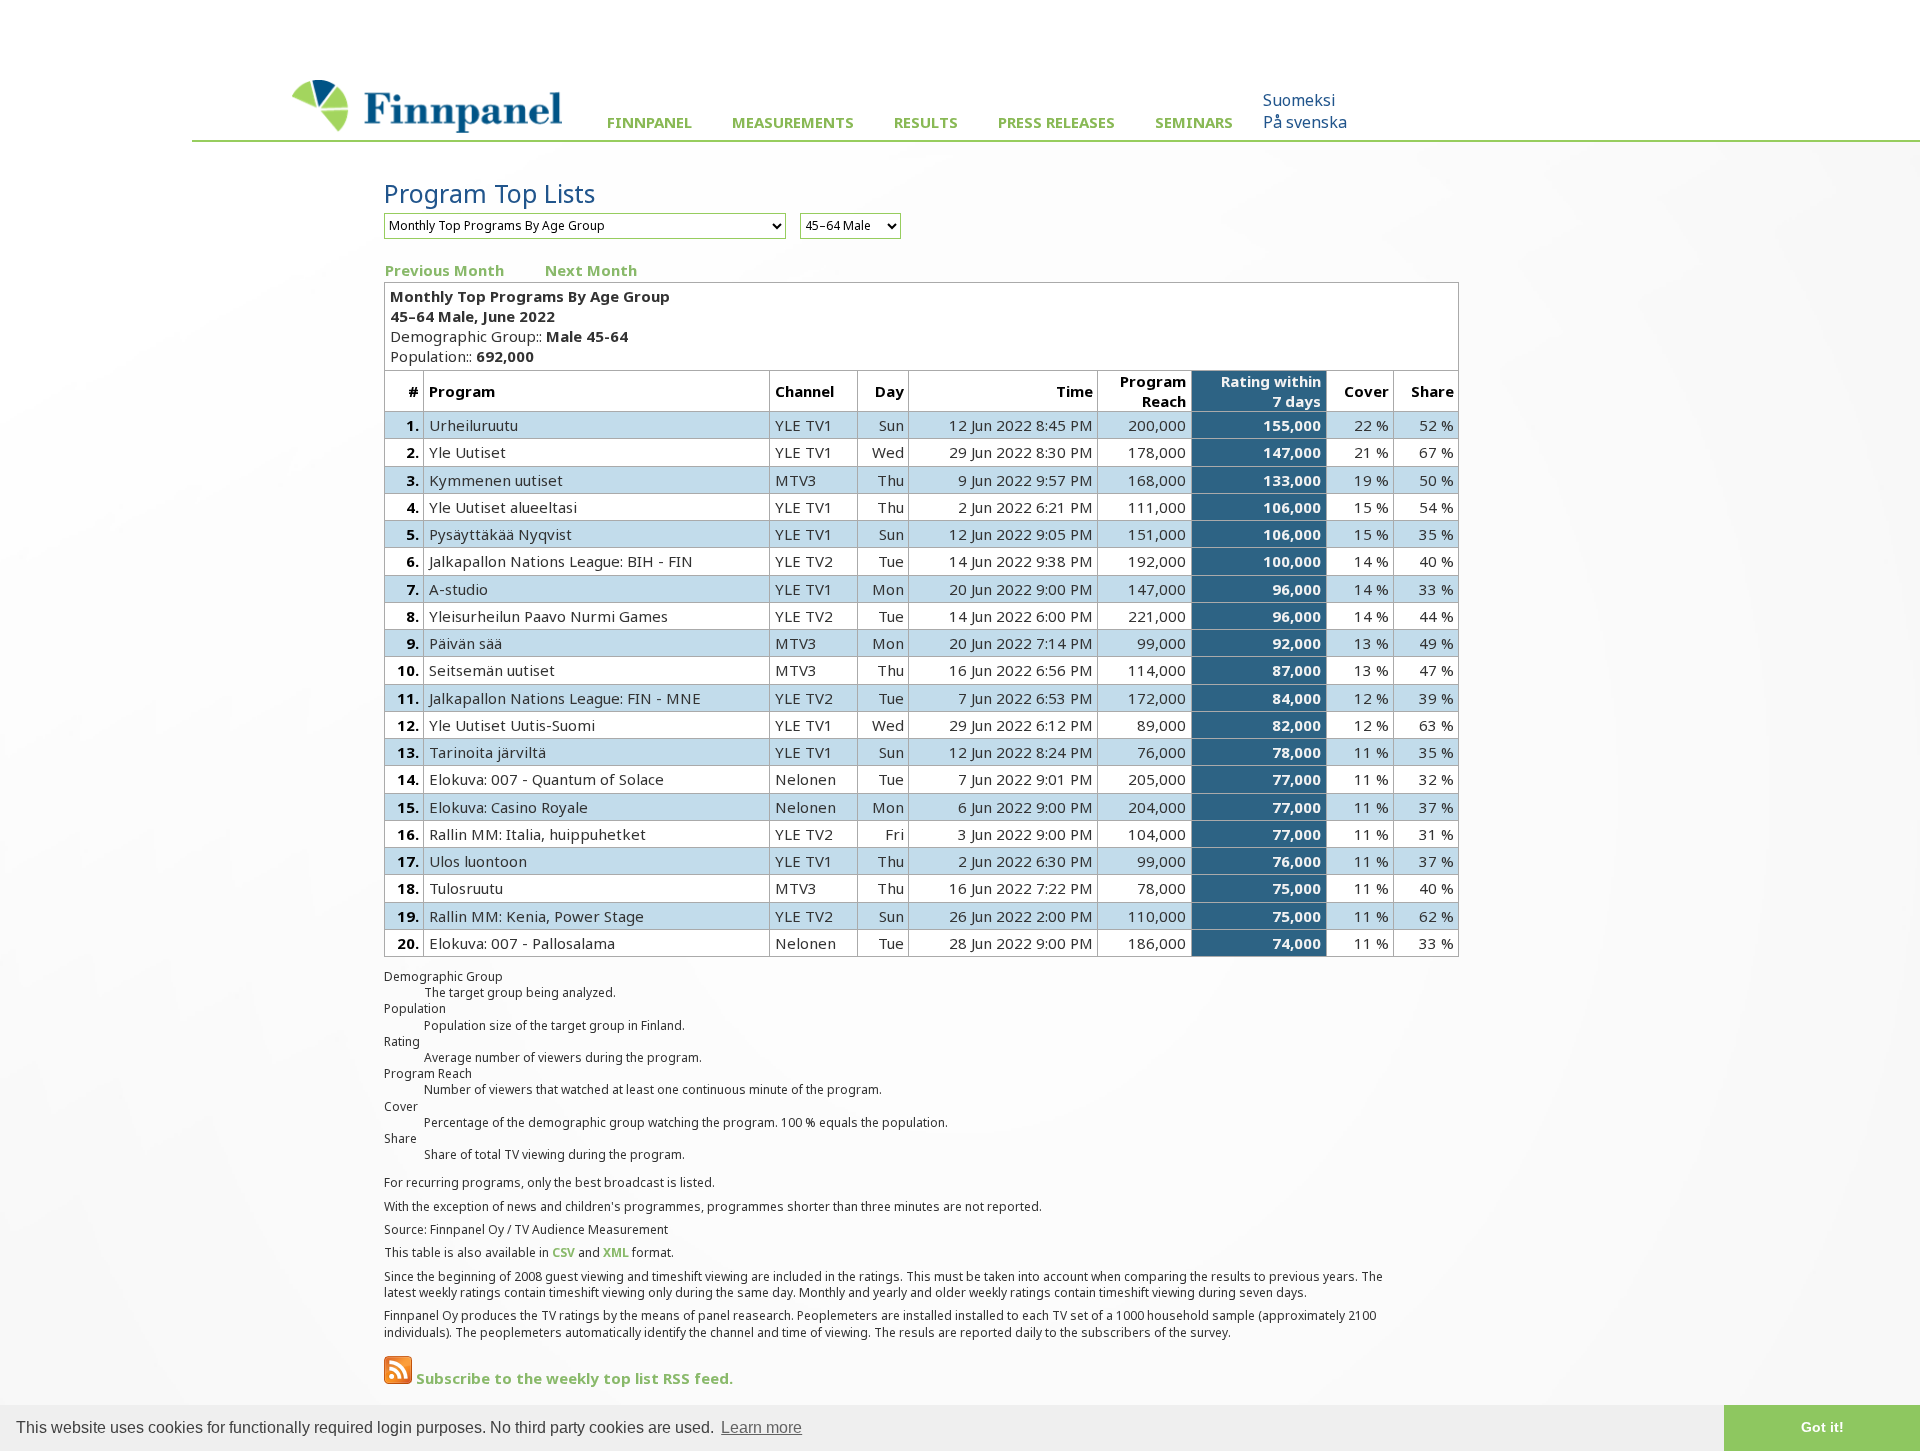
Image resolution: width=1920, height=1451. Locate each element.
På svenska (1305, 122)
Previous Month (444, 270)
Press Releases (1056, 122)
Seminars (1194, 122)
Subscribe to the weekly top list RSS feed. (572, 1378)
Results (926, 122)
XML (616, 1252)
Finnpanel (649, 122)
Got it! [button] (1822, 1427)
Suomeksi (1299, 100)
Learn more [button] (761, 1427)
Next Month (591, 270)
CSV (563, 1252)
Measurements (793, 122)
